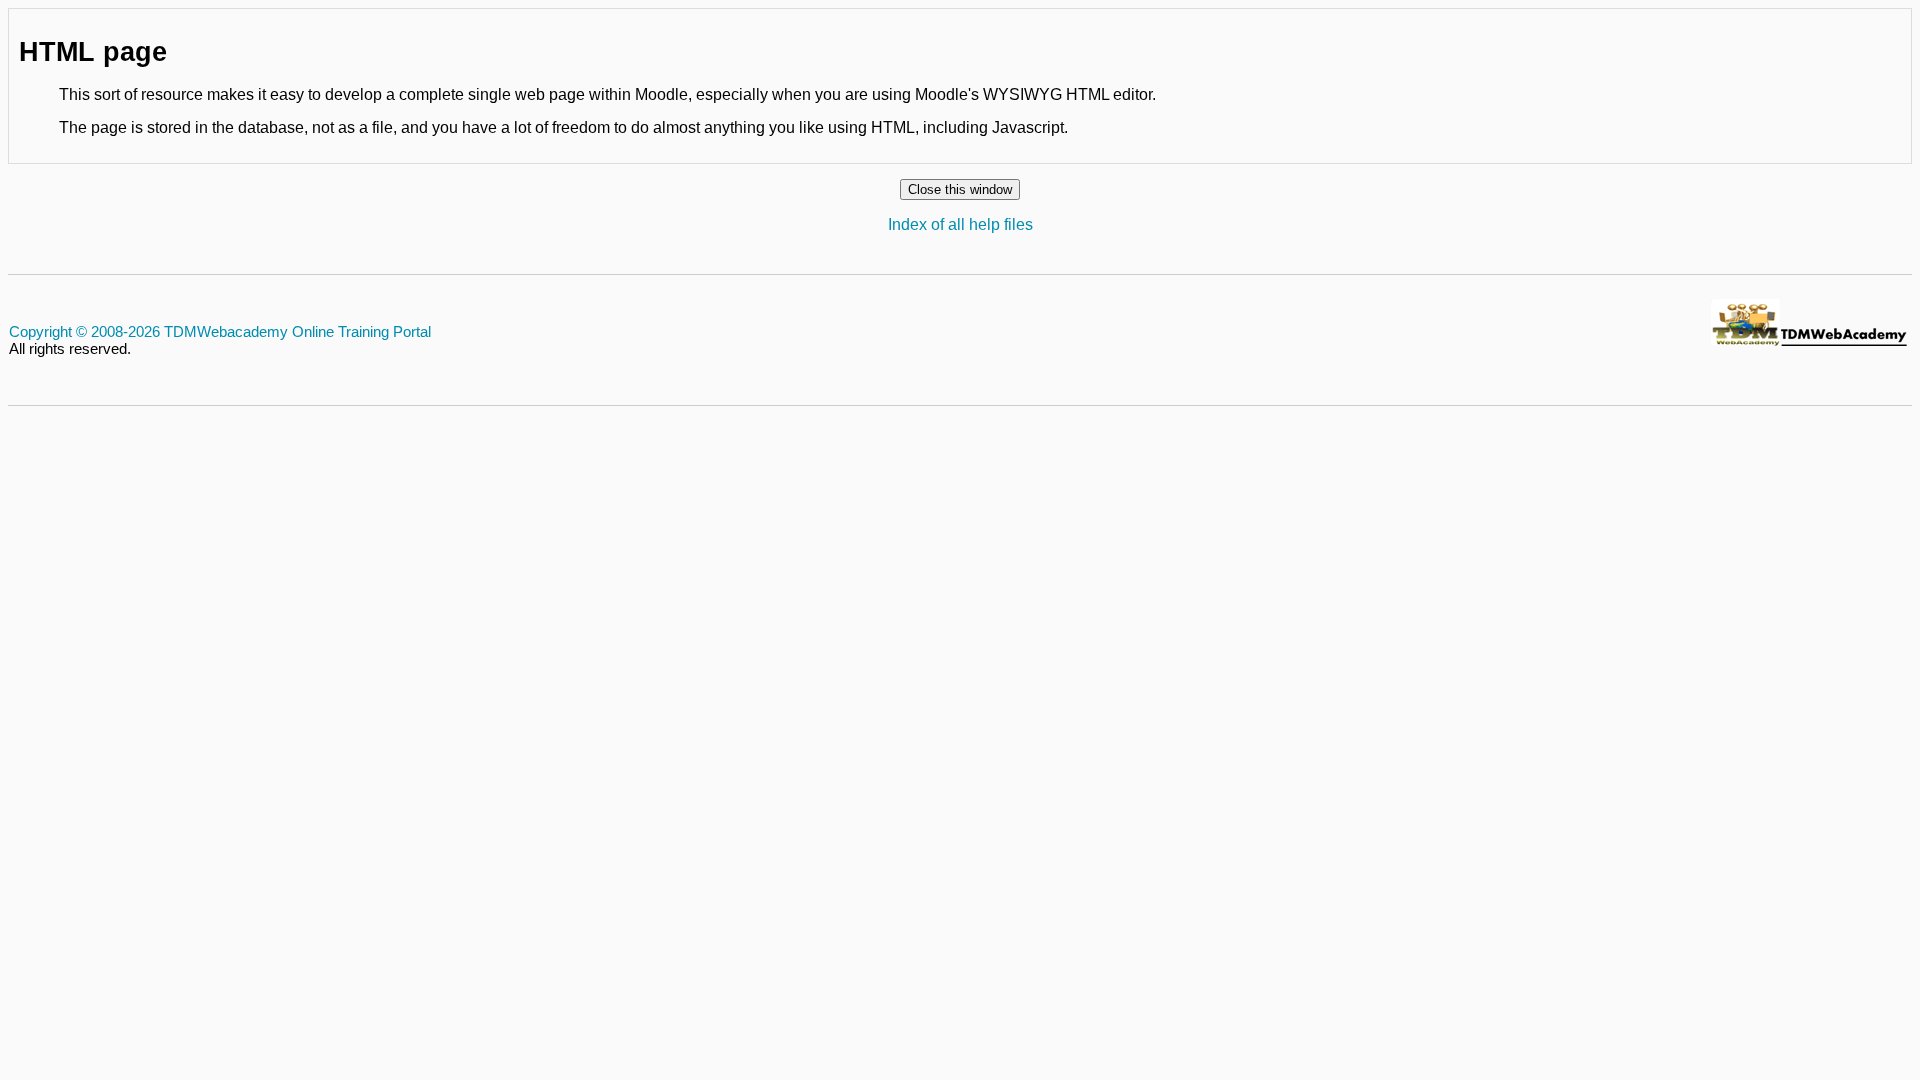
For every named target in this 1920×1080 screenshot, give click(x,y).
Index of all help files (960, 224)
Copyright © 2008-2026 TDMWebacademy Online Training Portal (220, 331)
